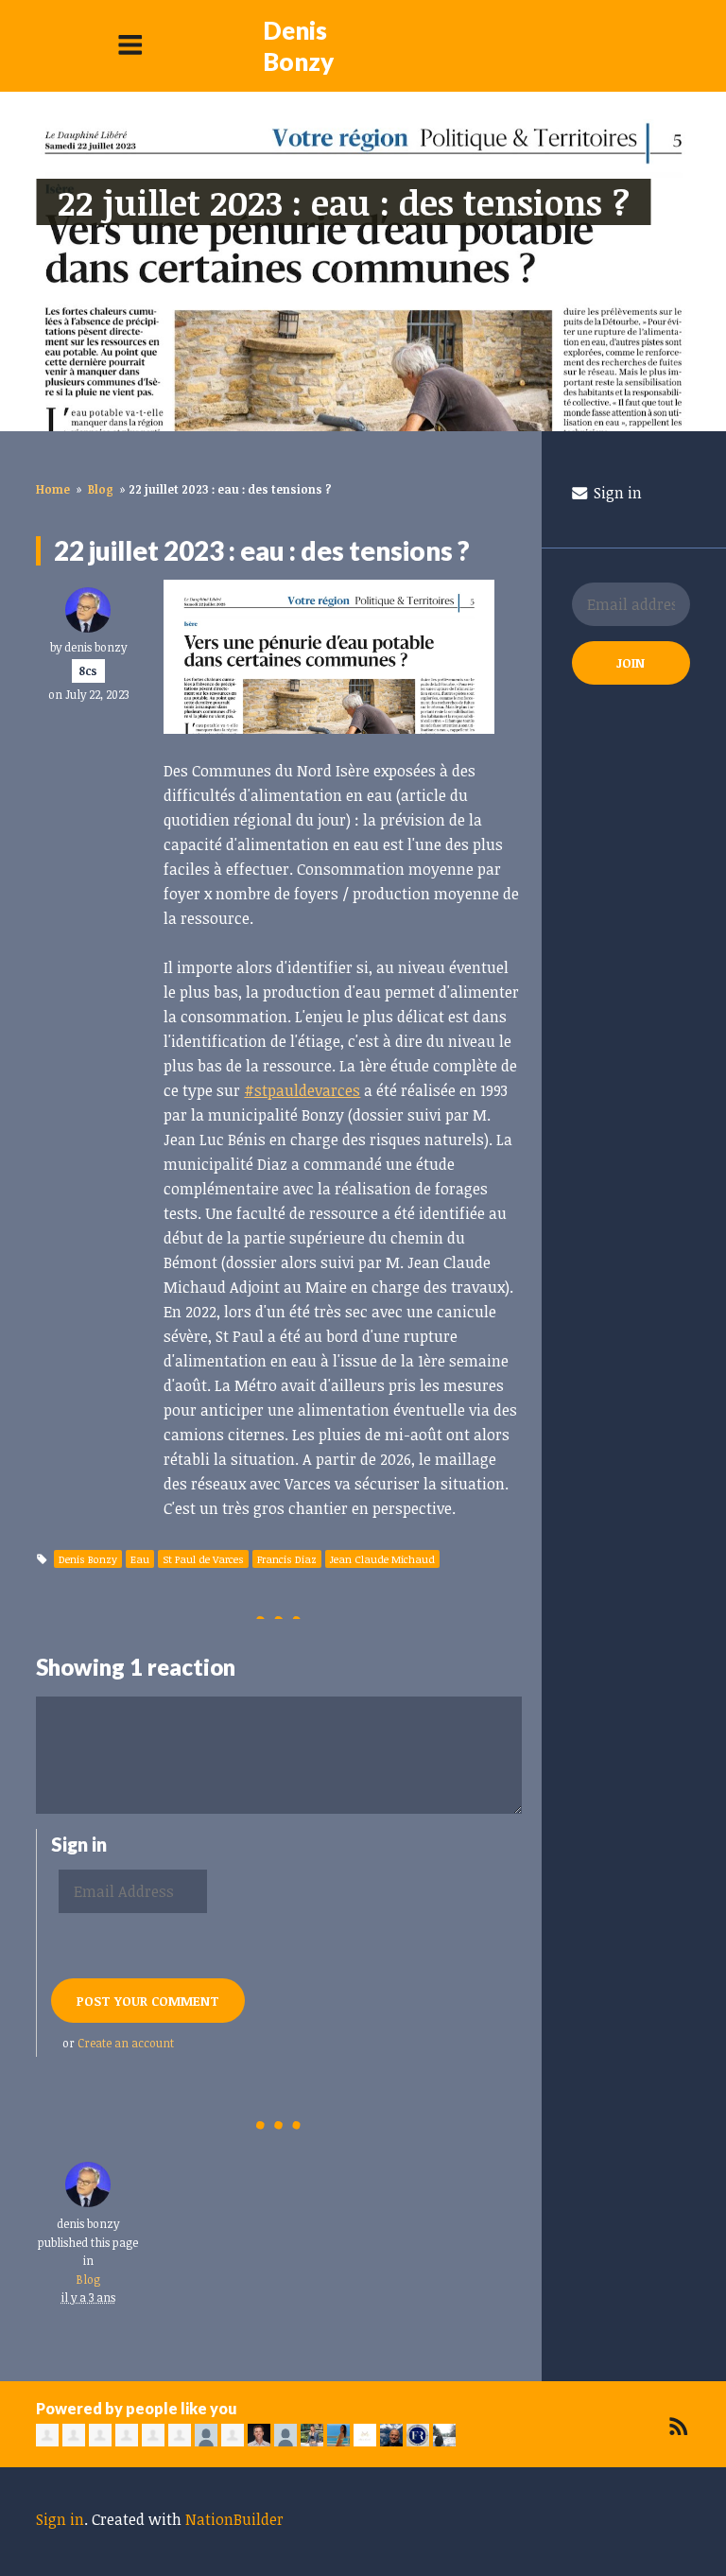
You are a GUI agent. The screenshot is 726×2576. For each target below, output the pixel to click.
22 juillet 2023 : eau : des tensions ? (344, 202)
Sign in (616, 493)
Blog (101, 489)
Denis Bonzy (298, 46)
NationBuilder (234, 2519)
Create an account (126, 2043)
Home (53, 489)
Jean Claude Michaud (382, 1559)
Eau (140, 1559)
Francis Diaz (287, 1559)
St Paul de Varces (203, 1559)
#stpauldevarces (302, 1090)
